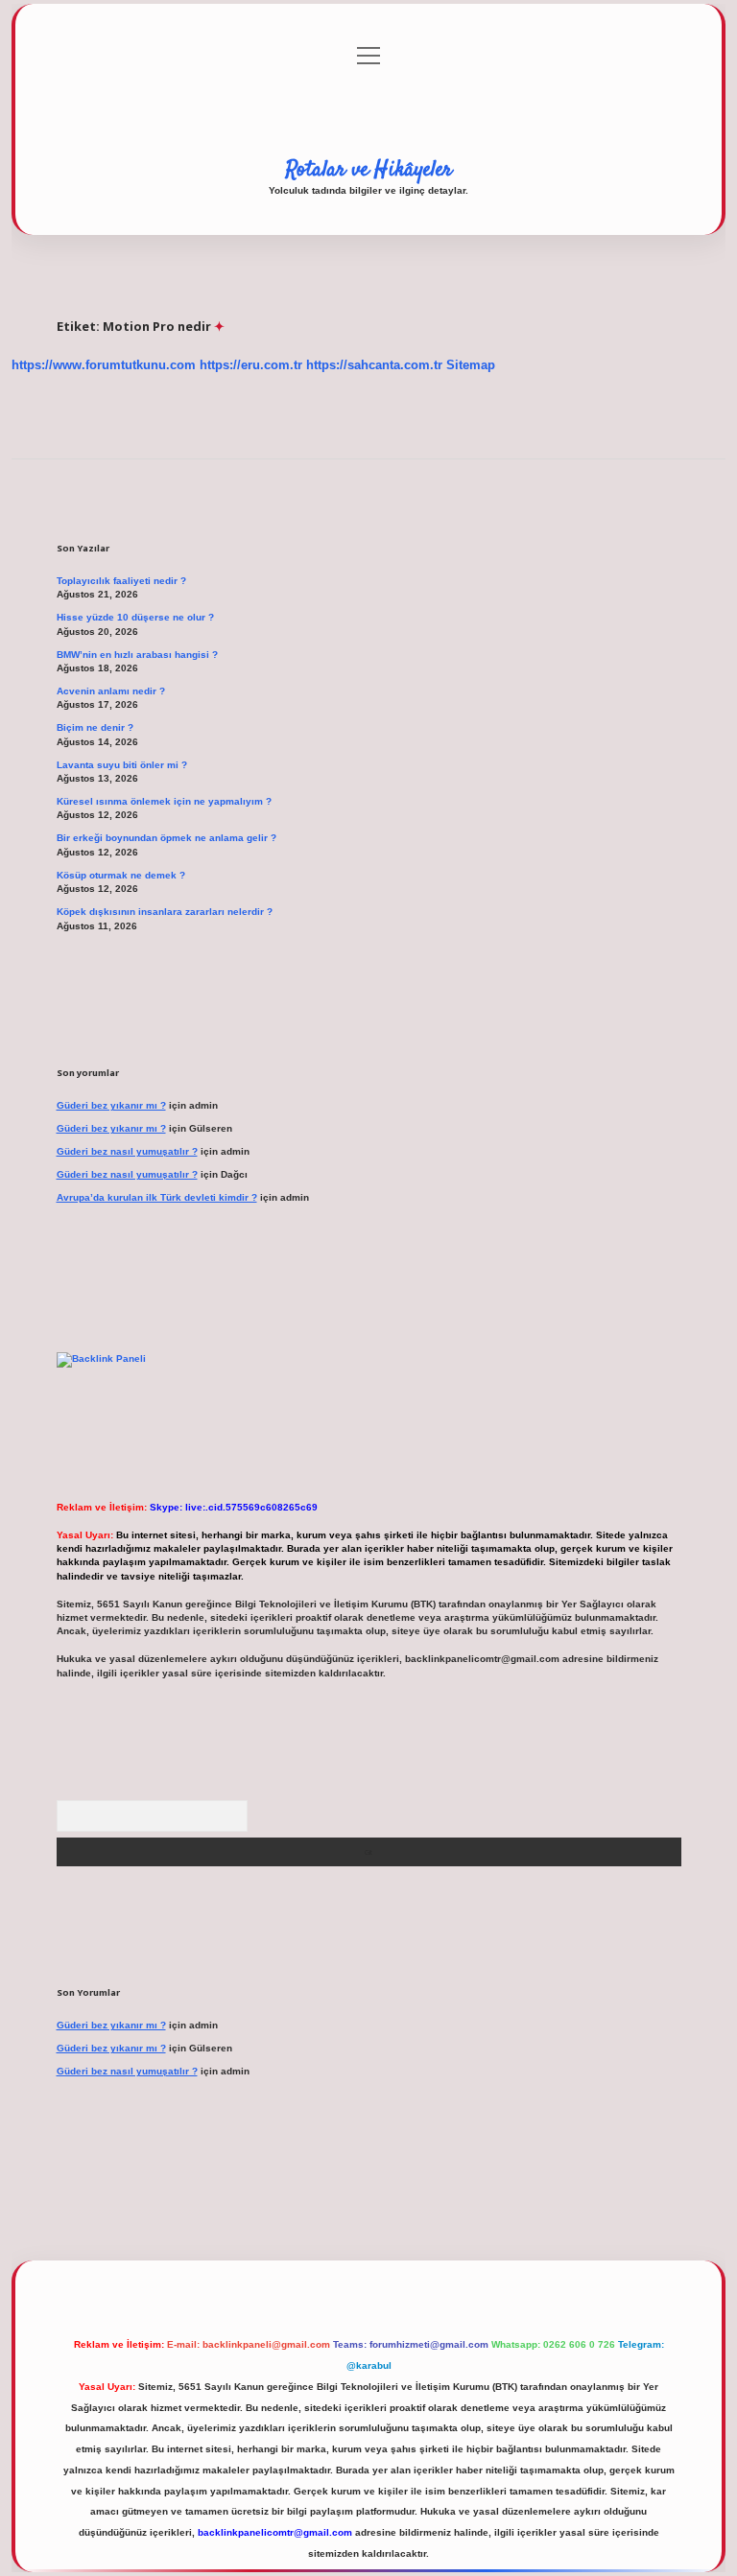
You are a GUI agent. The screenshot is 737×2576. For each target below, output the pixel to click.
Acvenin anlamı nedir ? (111, 691)
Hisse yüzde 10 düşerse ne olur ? (135, 617)
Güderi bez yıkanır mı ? (111, 1105)
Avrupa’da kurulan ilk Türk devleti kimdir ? (157, 1197)
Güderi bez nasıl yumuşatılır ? (127, 1151)
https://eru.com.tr (251, 365)
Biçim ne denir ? (95, 727)
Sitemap (471, 365)
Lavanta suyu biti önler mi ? (122, 765)
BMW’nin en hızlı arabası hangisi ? (137, 655)
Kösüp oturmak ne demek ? (121, 875)
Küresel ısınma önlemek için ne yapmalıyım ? (164, 801)
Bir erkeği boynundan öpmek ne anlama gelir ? (166, 838)
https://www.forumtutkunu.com (104, 365)
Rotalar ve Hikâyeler (369, 170)
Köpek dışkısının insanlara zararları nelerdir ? (165, 912)
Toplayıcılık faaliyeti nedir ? (121, 581)
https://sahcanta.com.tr (374, 365)
